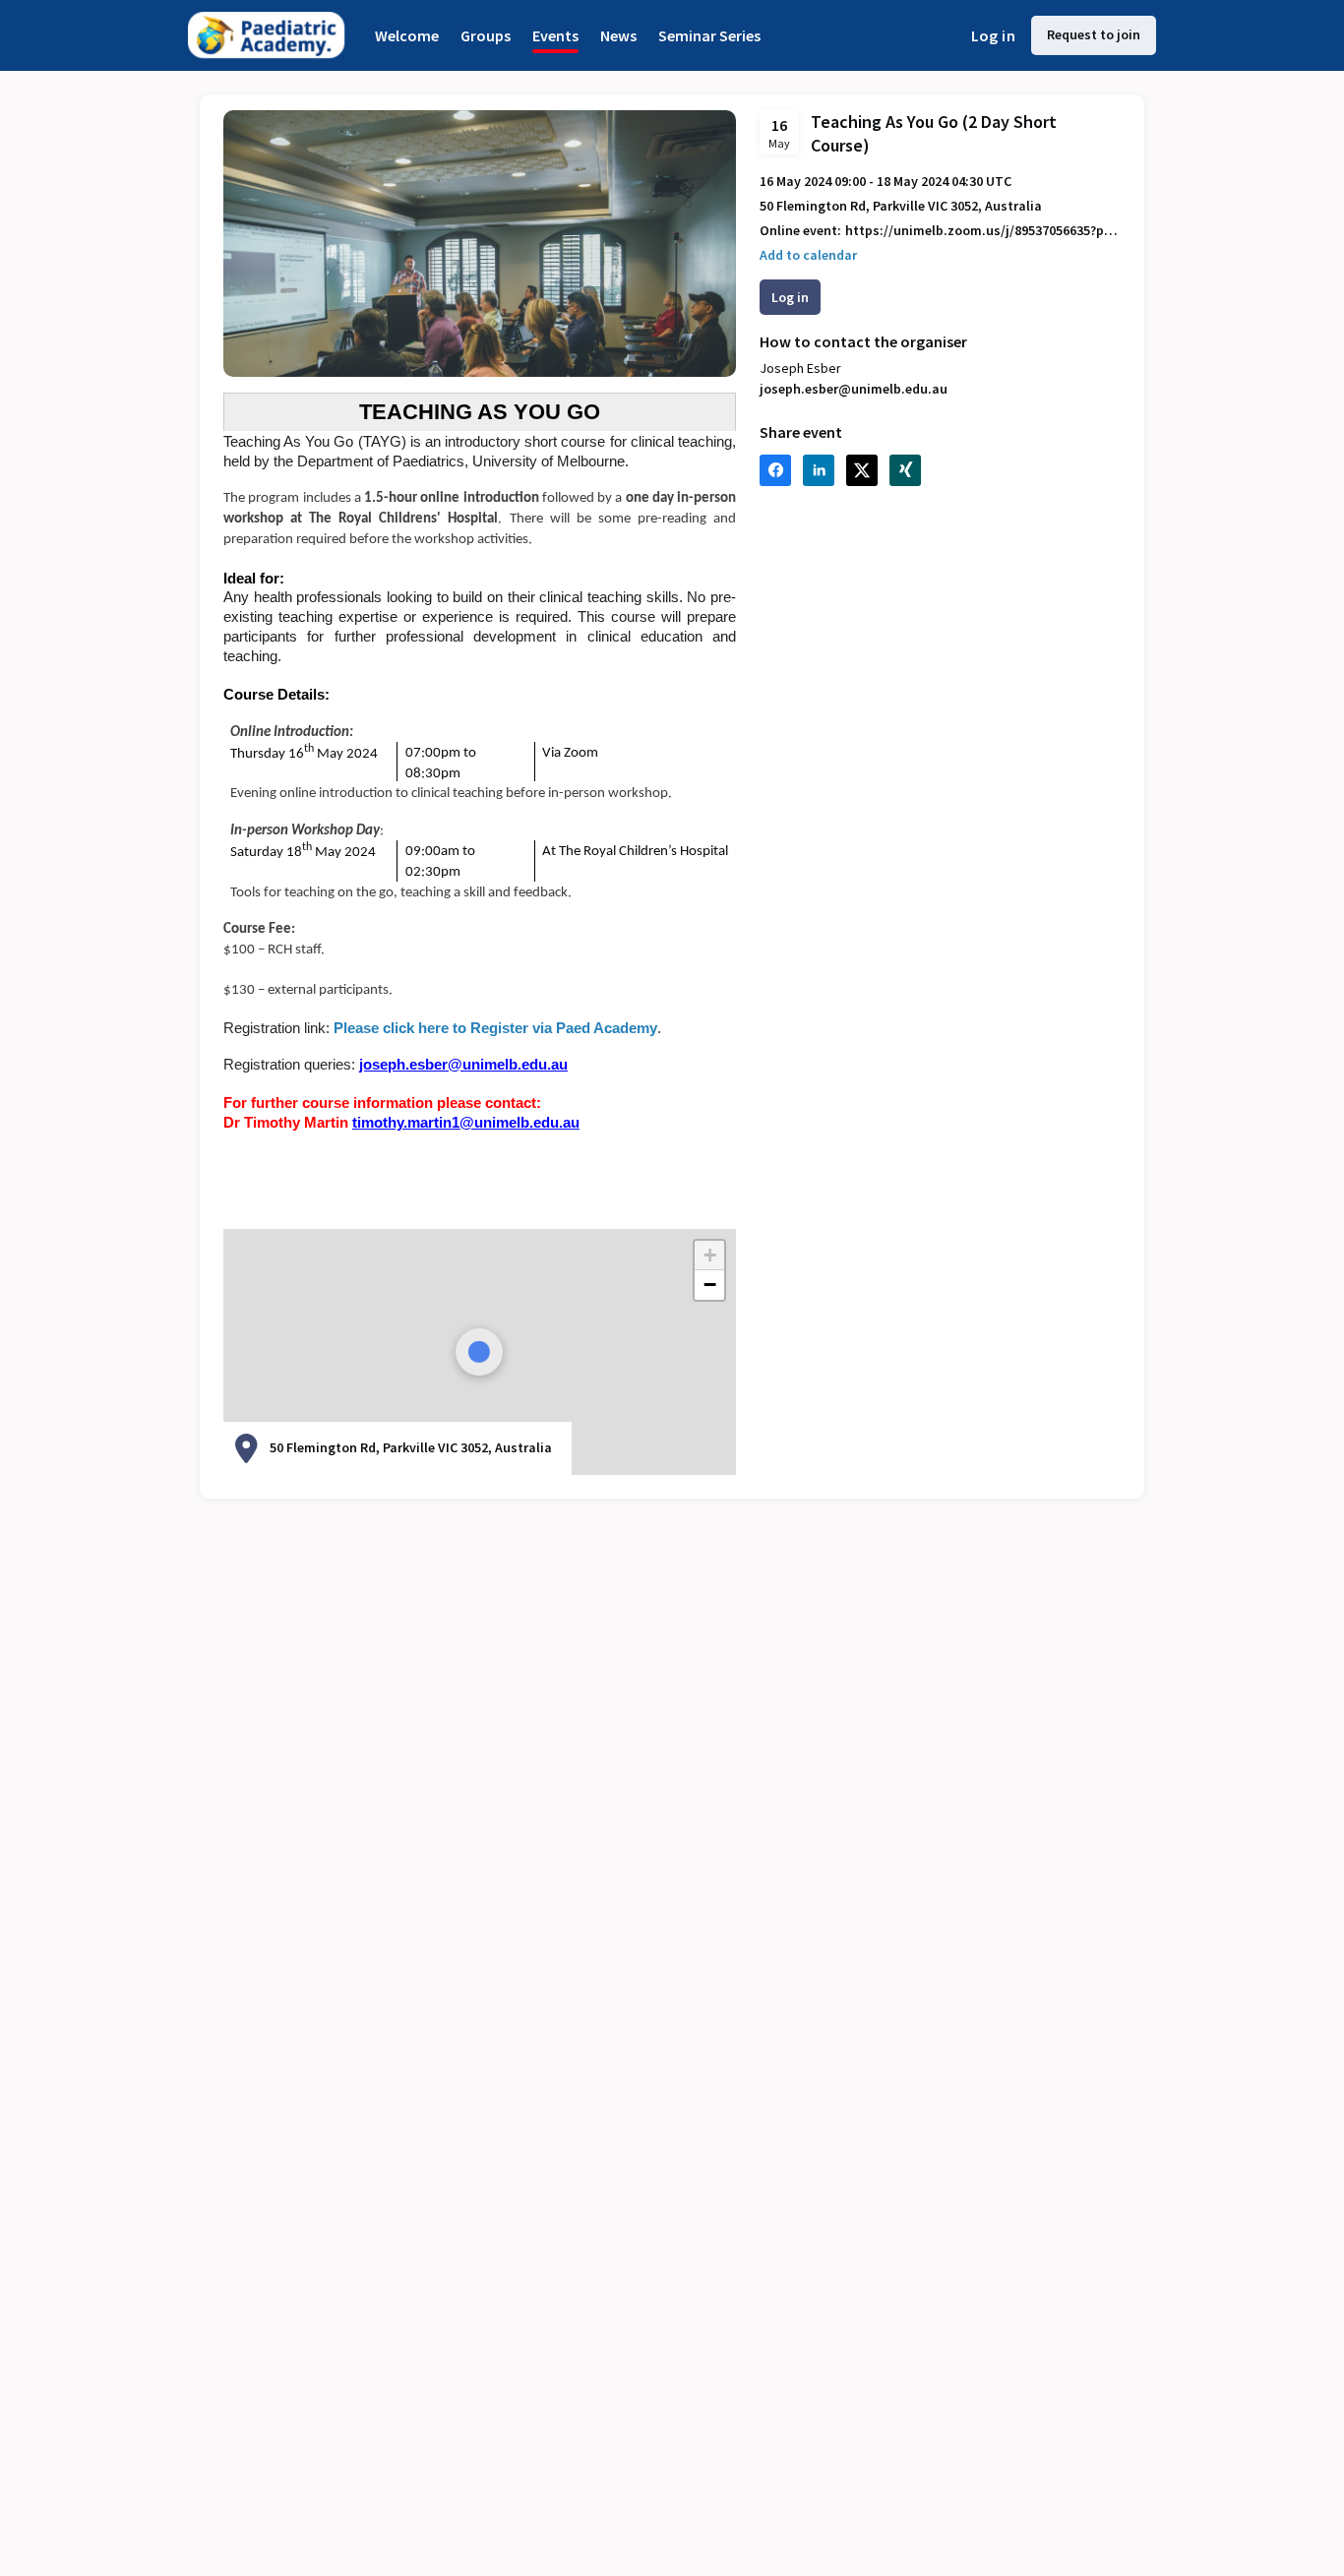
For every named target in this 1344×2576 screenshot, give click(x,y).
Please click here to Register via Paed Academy (495, 1028)
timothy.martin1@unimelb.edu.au (466, 1123)
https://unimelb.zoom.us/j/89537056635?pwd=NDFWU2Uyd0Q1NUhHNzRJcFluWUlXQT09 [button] (983, 231)
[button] (709, 1256)
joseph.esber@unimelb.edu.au (463, 1065)
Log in (993, 35)
